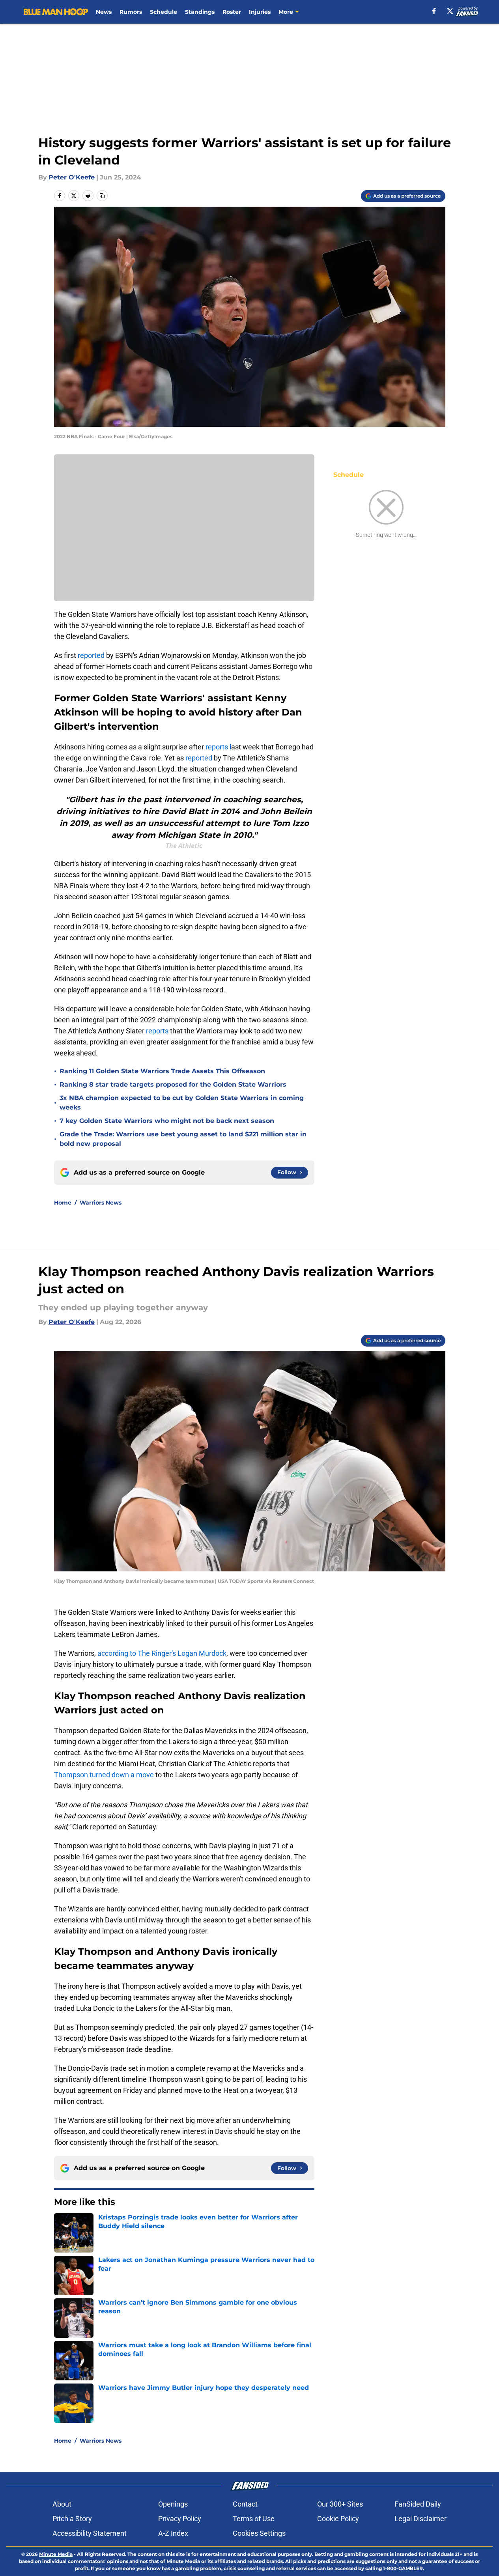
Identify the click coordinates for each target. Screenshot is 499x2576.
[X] (450, 11)
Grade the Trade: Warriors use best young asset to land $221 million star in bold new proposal (183, 1139)
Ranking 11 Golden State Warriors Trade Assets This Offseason (162, 1071)
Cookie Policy (338, 2519)
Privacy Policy (180, 2519)
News (104, 12)
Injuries (260, 12)
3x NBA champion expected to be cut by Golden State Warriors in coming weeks (182, 1103)
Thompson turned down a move (104, 1775)
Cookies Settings (259, 2533)
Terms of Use (254, 2519)
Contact (245, 2504)
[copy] (102, 196)
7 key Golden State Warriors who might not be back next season (167, 1121)
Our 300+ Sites (340, 2504)
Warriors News (101, 1203)
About (62, 2504)
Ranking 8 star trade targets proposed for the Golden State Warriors (173, 1084)
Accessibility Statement (90, 2533)
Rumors (131, 12)
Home (63, 1203)
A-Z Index (173, 2533)
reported (92, 655)
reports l (218, 747)
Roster (232, 12)
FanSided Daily (418, 2504)
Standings (200, 12)
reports (157, 1031)
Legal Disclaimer (421, 2519)
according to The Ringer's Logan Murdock (162, 1653)
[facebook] (434, 11)
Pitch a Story (72, 2519)
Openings (173, 2504)
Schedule (164, 12)
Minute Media (56, 2554)
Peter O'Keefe (72, 177)
